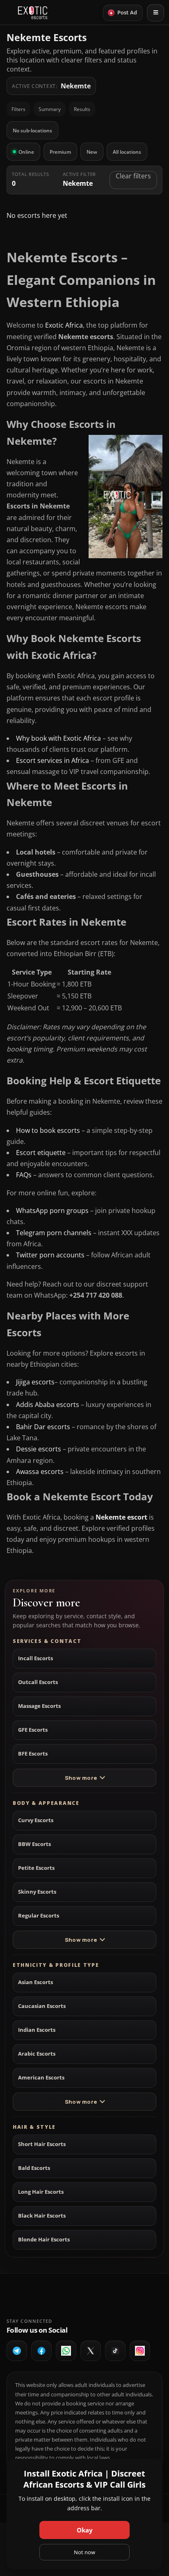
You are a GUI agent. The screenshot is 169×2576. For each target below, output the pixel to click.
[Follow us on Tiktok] (115, 2351)
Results (82, 109)
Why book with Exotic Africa (58, 738)
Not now (84, 2552)
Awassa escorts (40, 1472)
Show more (81, 1778)
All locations (127, 152)
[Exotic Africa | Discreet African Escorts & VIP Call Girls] (33, 13)
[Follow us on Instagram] (140, 2351)
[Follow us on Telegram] (17, 2351)
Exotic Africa (64, 325)
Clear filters (133, 176)
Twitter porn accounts (50, 1255)
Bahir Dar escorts (43, 1427)
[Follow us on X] (91, 2351)
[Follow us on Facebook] (41, 2351)
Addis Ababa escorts (48, 1405)
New (92, 152)
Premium (60, 152)
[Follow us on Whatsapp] (66, 2351)
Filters (18, 109)
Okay (85, 2530)
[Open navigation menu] (155, 13)
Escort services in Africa (53, 760)
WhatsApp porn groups (52, 1211)
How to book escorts (48, 1130)
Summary (50, 109)
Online (26, 152)
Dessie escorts (39, 1449)
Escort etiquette (41, 1153)
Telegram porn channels (54, 1233)
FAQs (24, 1175)
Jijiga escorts (35, 1382)
